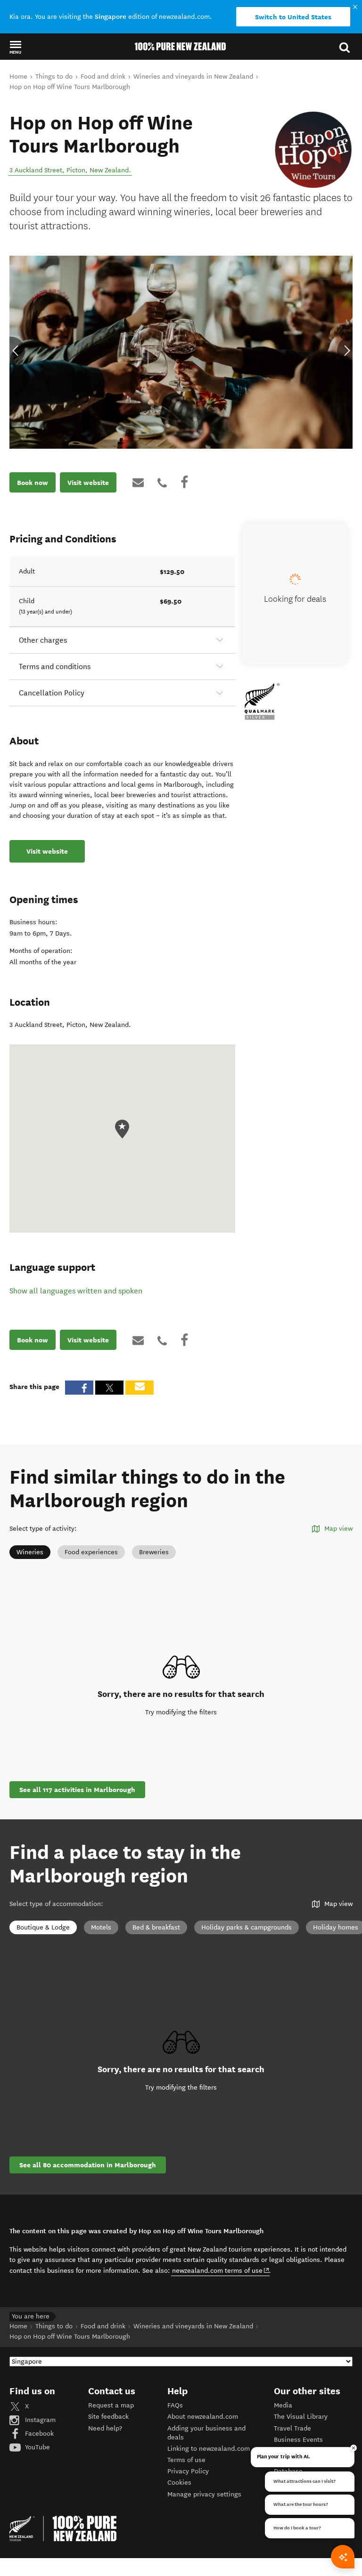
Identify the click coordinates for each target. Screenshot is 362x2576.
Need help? (105, 2428)
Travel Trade (292, 2428)
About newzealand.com (203, 2417)
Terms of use (186, 2460)
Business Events (298, 2440)
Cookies (179, 2483)
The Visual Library (301, 2417)
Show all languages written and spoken (76, 1291)
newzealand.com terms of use (221, 2270)
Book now (33, 483)
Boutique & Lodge (43, 1927)
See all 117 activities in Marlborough (77, 1790)
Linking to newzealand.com (209, 2449)
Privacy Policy (188, 2471)
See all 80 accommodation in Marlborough (88, 2165)
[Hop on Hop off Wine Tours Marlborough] (313, 150)
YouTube (37, 2447)
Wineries (30, 1552)
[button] (15, 47)
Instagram (39, 2420)
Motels (101, 1927)
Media (283, 2405)
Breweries (154, 1552)
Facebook (38, 2434)
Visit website (88, 483)
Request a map (111, 2405)
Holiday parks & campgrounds (247, 1927)
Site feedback (108, 2417)
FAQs (175, 2405)
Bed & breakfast (156, 1927)
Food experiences (91, 1552)
